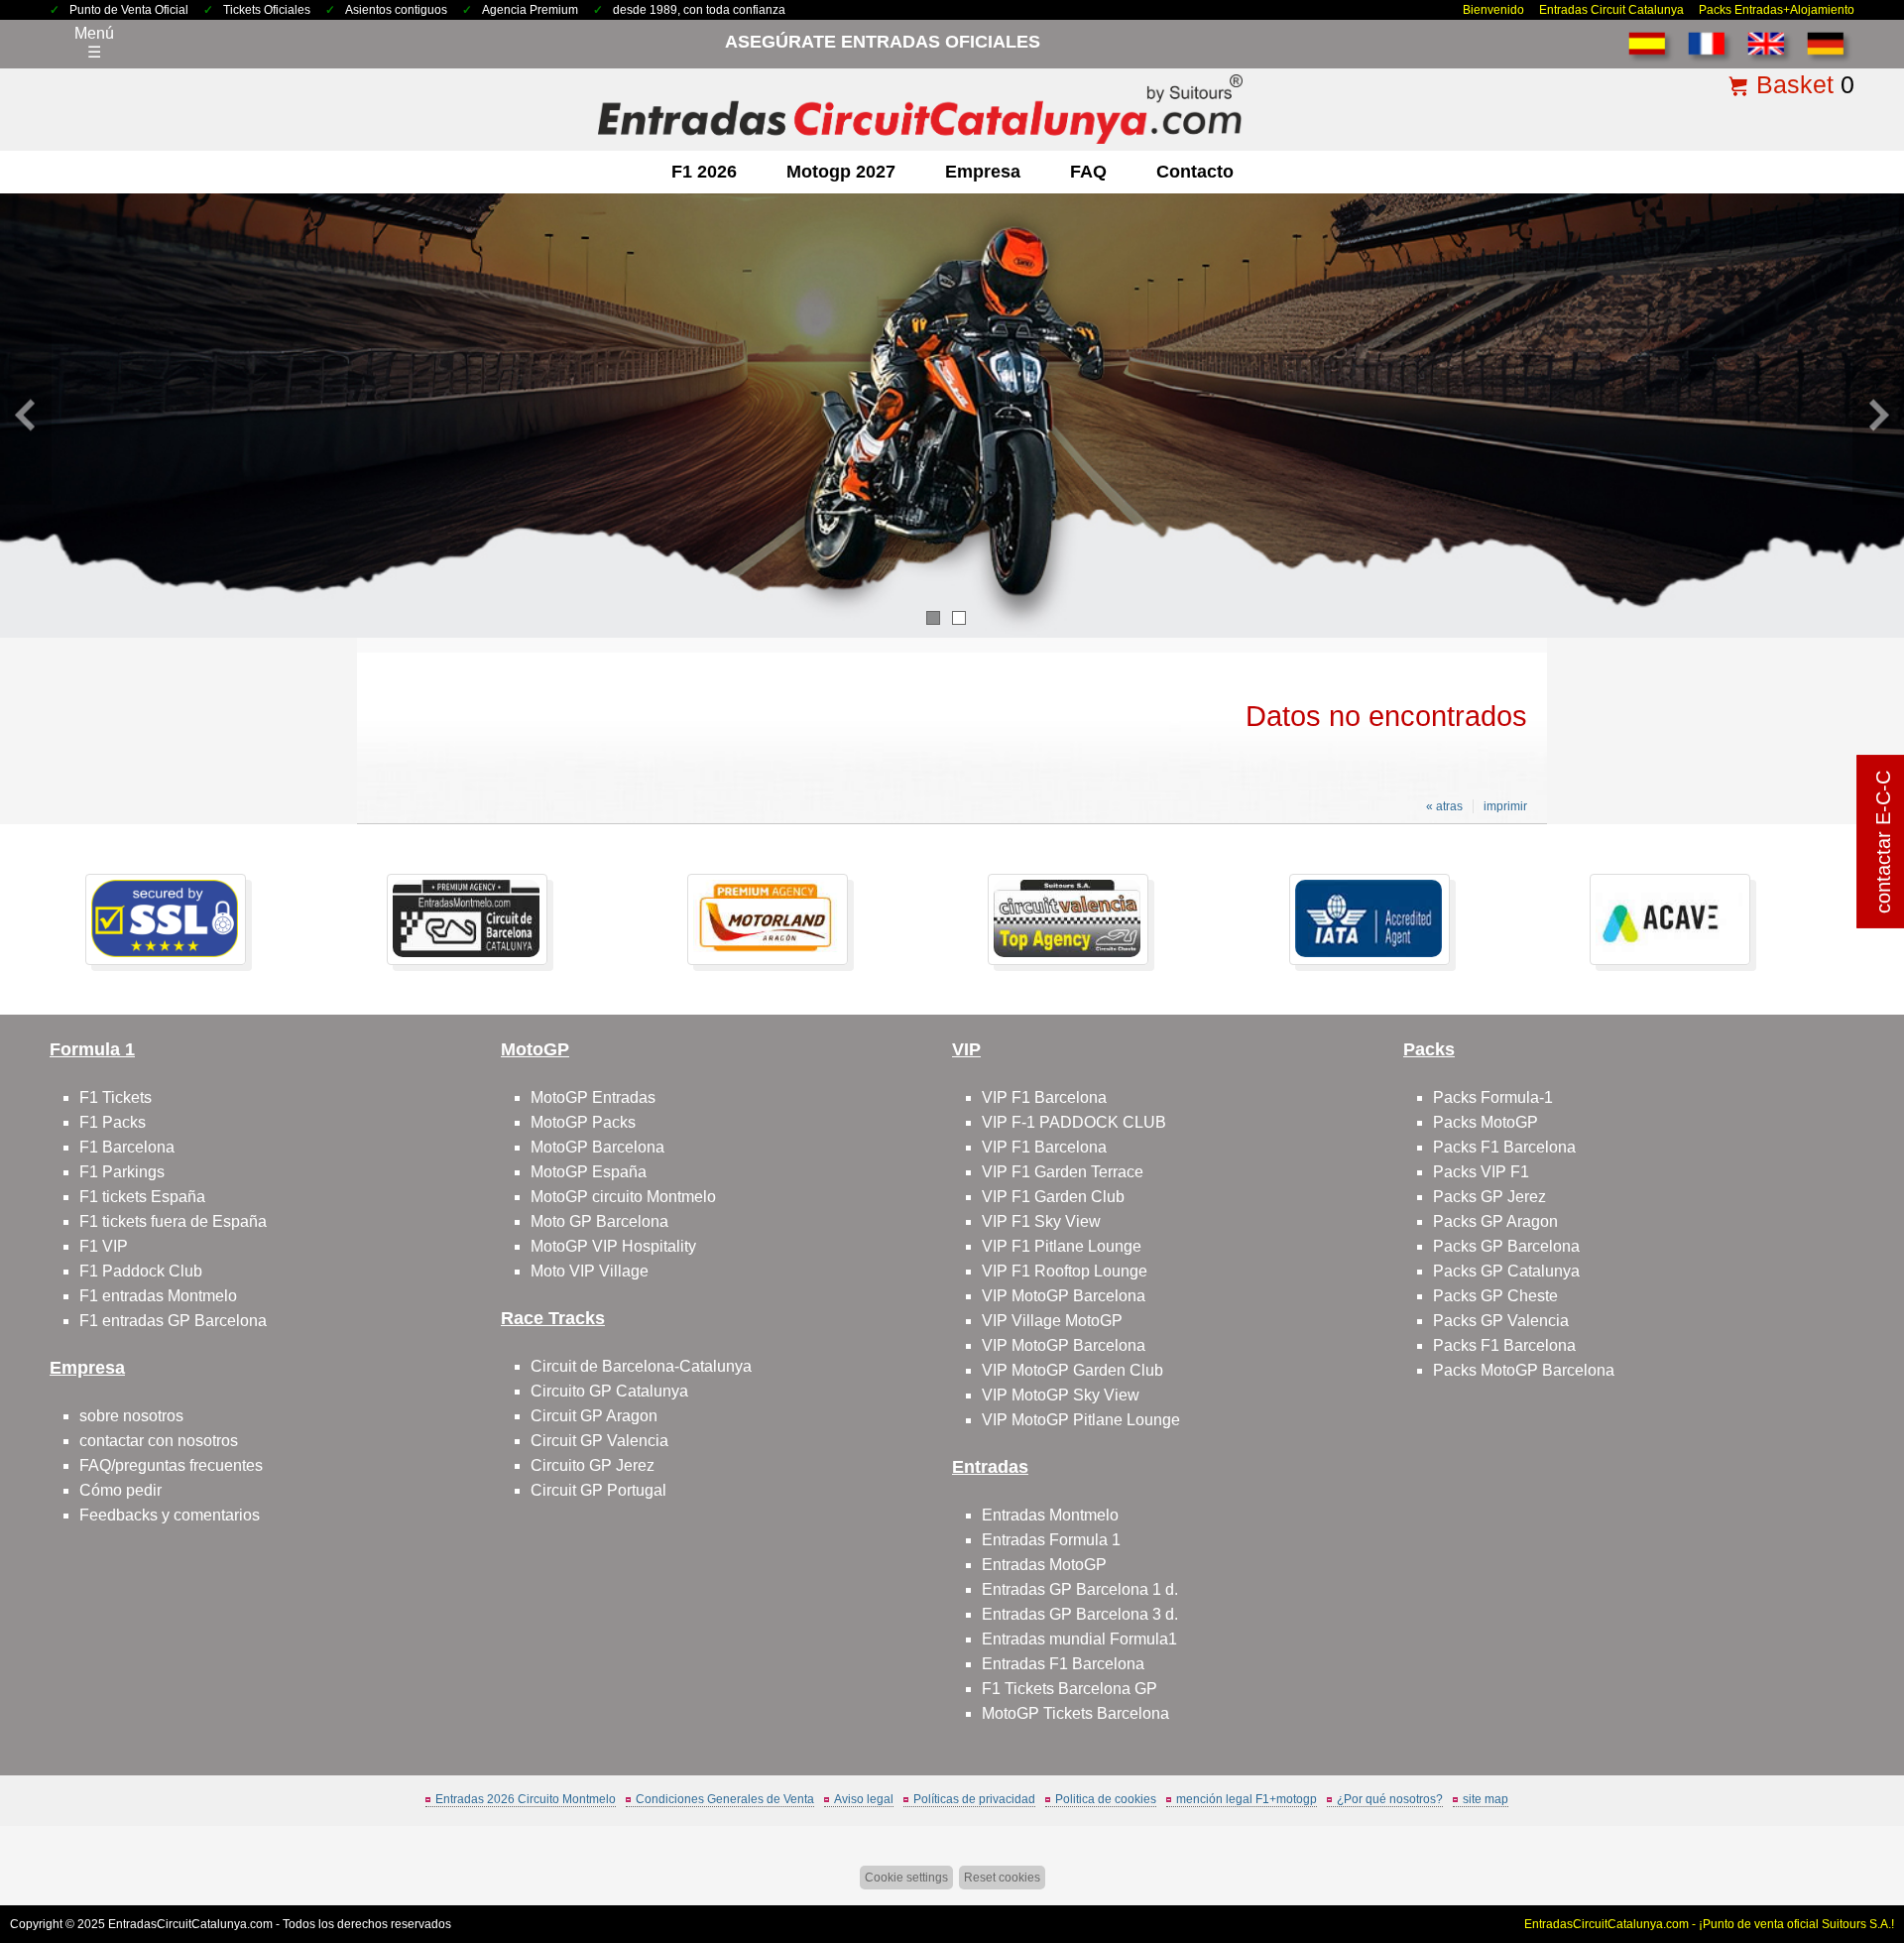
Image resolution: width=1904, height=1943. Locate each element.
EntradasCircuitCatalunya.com (190, 1924)
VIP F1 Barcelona (1044, 1097)
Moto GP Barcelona (599, 1221)
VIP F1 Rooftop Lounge (1065, 1271)
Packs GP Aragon (1495, 1221)
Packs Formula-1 (1493, 1097)
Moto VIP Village (590, 1271)
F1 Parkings (122, 1172)
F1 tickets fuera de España (173, 1221)
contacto (1195, 172)
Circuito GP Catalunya (609, 1391)
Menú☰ (94, 43)
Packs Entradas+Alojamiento (1777, 10)
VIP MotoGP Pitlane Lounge (1081, 1420)
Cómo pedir (120, 1490)
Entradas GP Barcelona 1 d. (1080, 1589)
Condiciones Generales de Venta (725, 1799)
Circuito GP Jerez (593, 1465)
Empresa (983, 172)
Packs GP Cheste (1495, 1296)
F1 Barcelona (127, 1147)
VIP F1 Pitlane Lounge (1062, 1246)
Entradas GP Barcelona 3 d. (1080, 1614)
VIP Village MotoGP (1052, 1321)
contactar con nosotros (159, 1441)
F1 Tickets (116, 1097)
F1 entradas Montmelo (158, 1296)
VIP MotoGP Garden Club (1072, 1370)
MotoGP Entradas (593, 1097)
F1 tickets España (142, 1197)
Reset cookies (1002, 1878)
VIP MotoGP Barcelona (1064, 1296)
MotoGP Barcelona (597, 1147)
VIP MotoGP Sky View (1061, 1395)
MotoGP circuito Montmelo (623, 1197)
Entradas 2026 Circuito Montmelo (526, 1799)
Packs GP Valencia (1501, 1321)
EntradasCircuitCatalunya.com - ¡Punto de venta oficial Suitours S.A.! (1709, 1924)
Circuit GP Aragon (594, 1416)
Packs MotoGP (1486, 1122)
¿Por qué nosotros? (1390, 1799)
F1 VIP (104, 1246)
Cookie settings (906, 1878)
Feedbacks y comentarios (170, 1515)
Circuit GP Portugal (598, 1490)
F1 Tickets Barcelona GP (1070, 1689)
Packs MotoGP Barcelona (1524, 1370)
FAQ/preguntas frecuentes (171, 1465)
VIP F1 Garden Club (1053, 1197)
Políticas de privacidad (974, 1799)
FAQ (1088, 172)
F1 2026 (704, 172)
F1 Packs (113, 1122)
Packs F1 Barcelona (1504, 1147)
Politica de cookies (1106, 1799)
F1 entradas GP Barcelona (173, 1321)
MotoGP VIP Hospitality (613, 1246)
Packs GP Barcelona (1506, 1246)
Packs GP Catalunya (1506, 1271)
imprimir (1505, 806)
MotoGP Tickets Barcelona (1075, 1713)
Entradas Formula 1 (1051, 1540)
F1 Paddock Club (141, 1271)
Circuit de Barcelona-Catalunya (641, 1366)
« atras (1444, 806)
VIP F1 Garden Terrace (1063, 1172)
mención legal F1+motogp (1247, 1799)
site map (1486, 1799)
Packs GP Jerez (1489, 1197)
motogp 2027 (841, 172)
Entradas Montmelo (1050, 1515)
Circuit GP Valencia (599, 1441)
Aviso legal (864, 1799)
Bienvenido (1493, 10)
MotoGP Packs (583, 1122)
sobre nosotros (131, 1416)
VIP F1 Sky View (1041, 1221)
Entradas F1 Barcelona (1063, 1664)
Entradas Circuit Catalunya (1611, 10)
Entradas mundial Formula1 (1079, 1639)
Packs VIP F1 (1481, 1172)
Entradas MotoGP (1044, 1565)
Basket (1795, 84)
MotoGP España (589, 1172)
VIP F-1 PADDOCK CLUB (1074, 1122)
